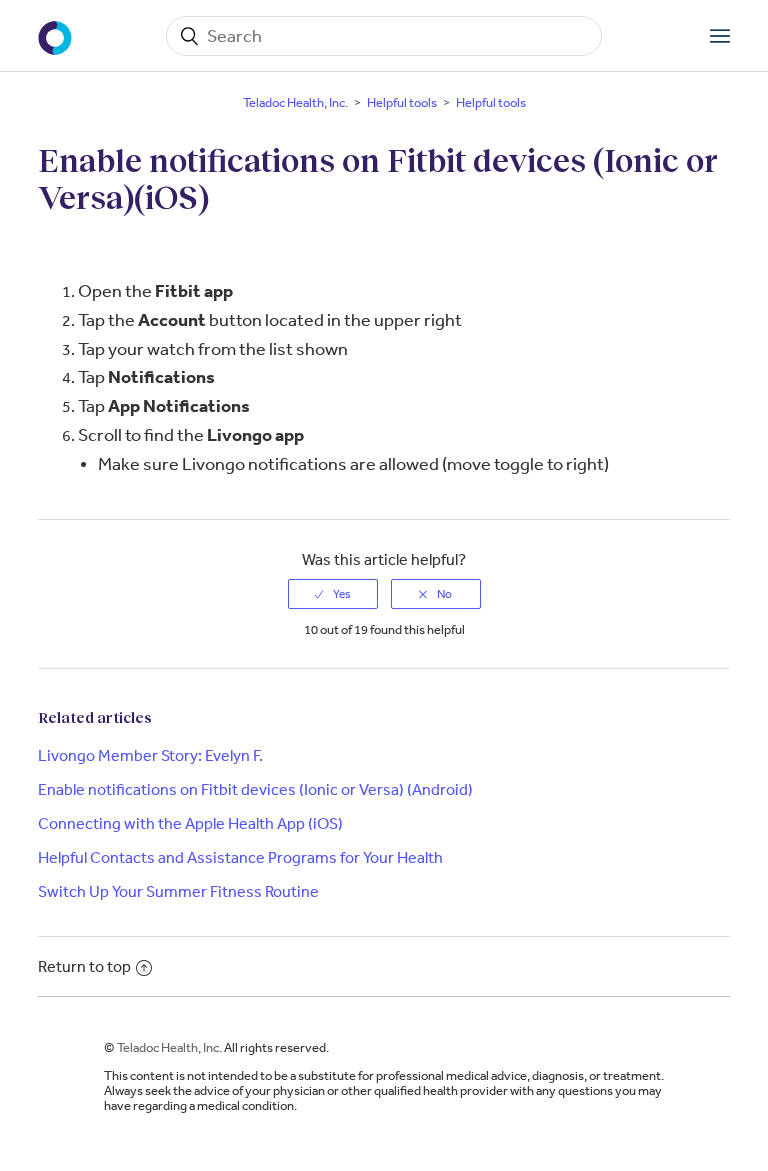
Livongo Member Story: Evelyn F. (150, 755)
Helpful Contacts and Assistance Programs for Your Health (240, 857)
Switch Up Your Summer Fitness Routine (178, 891)
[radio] (333, 594)
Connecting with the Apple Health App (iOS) (190, 823)
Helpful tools (402, 102)
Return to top (84, 966)
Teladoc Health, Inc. (295, 102)
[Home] (57, 36)
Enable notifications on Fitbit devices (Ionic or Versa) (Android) (255, 789)
